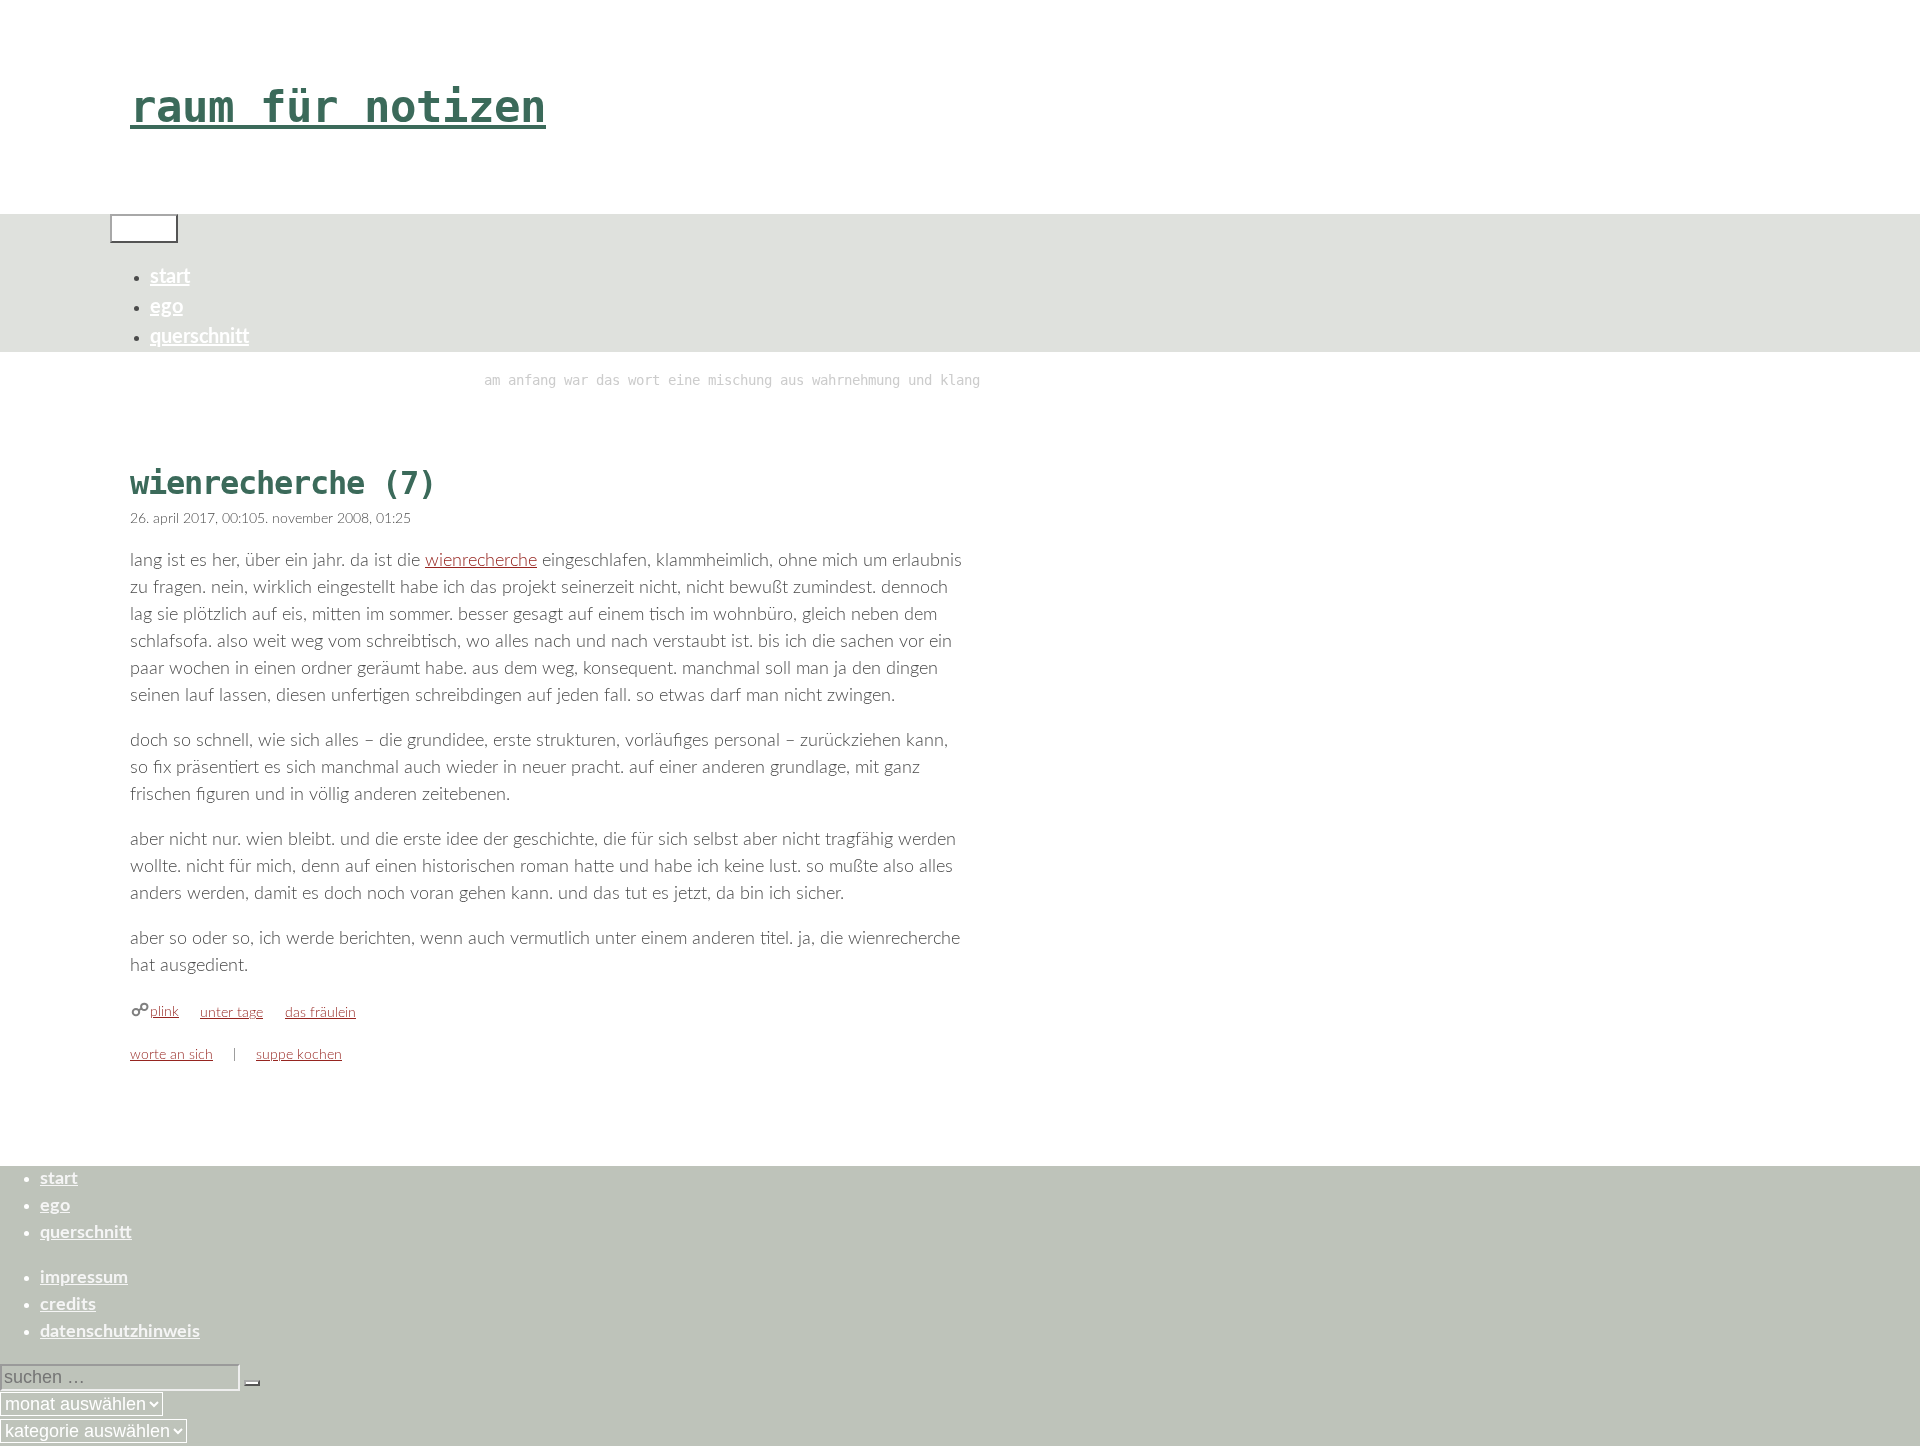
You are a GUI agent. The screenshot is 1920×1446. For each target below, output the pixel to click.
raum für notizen (338, 106)
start (170, 277)
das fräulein (320, 1013)
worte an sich (171, 1055)
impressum (84, 1278)
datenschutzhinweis (120, 1332)
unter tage (231, 1013)
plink (164, 1012)
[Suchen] (252, 1383)
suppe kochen (299, 1055)
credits (68, 1305)
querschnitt (199, 337)
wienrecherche (481, 561)
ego (166, 307)
